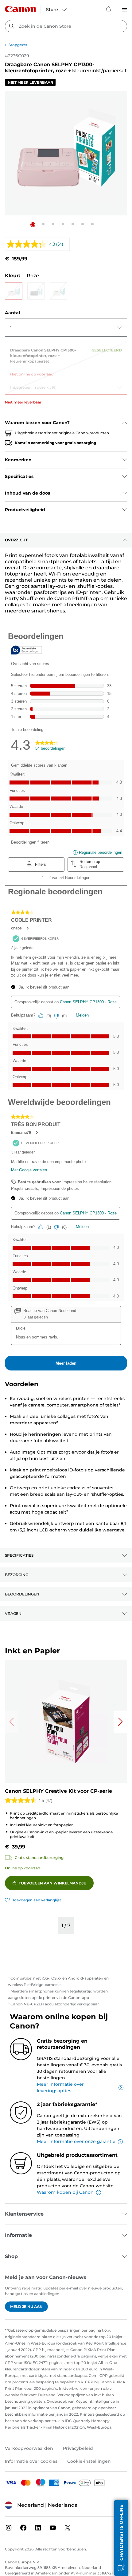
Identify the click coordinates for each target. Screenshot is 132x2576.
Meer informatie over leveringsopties (60, 2087)
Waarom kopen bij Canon (65, 2192)
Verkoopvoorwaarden (29, 2448)
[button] (33, 225)
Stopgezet (18, 45)
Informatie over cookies (31, 2461)
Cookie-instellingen (89, 2461)
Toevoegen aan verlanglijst (37, 1900)
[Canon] (20, 9)
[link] (66, 360)
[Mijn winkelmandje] (109, 9)
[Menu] (125, 9)
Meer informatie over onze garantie (76, 2141)
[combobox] (66, 26)
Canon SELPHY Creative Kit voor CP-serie (58, 1791)
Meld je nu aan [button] (26, 2307)
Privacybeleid (78, 2448)
